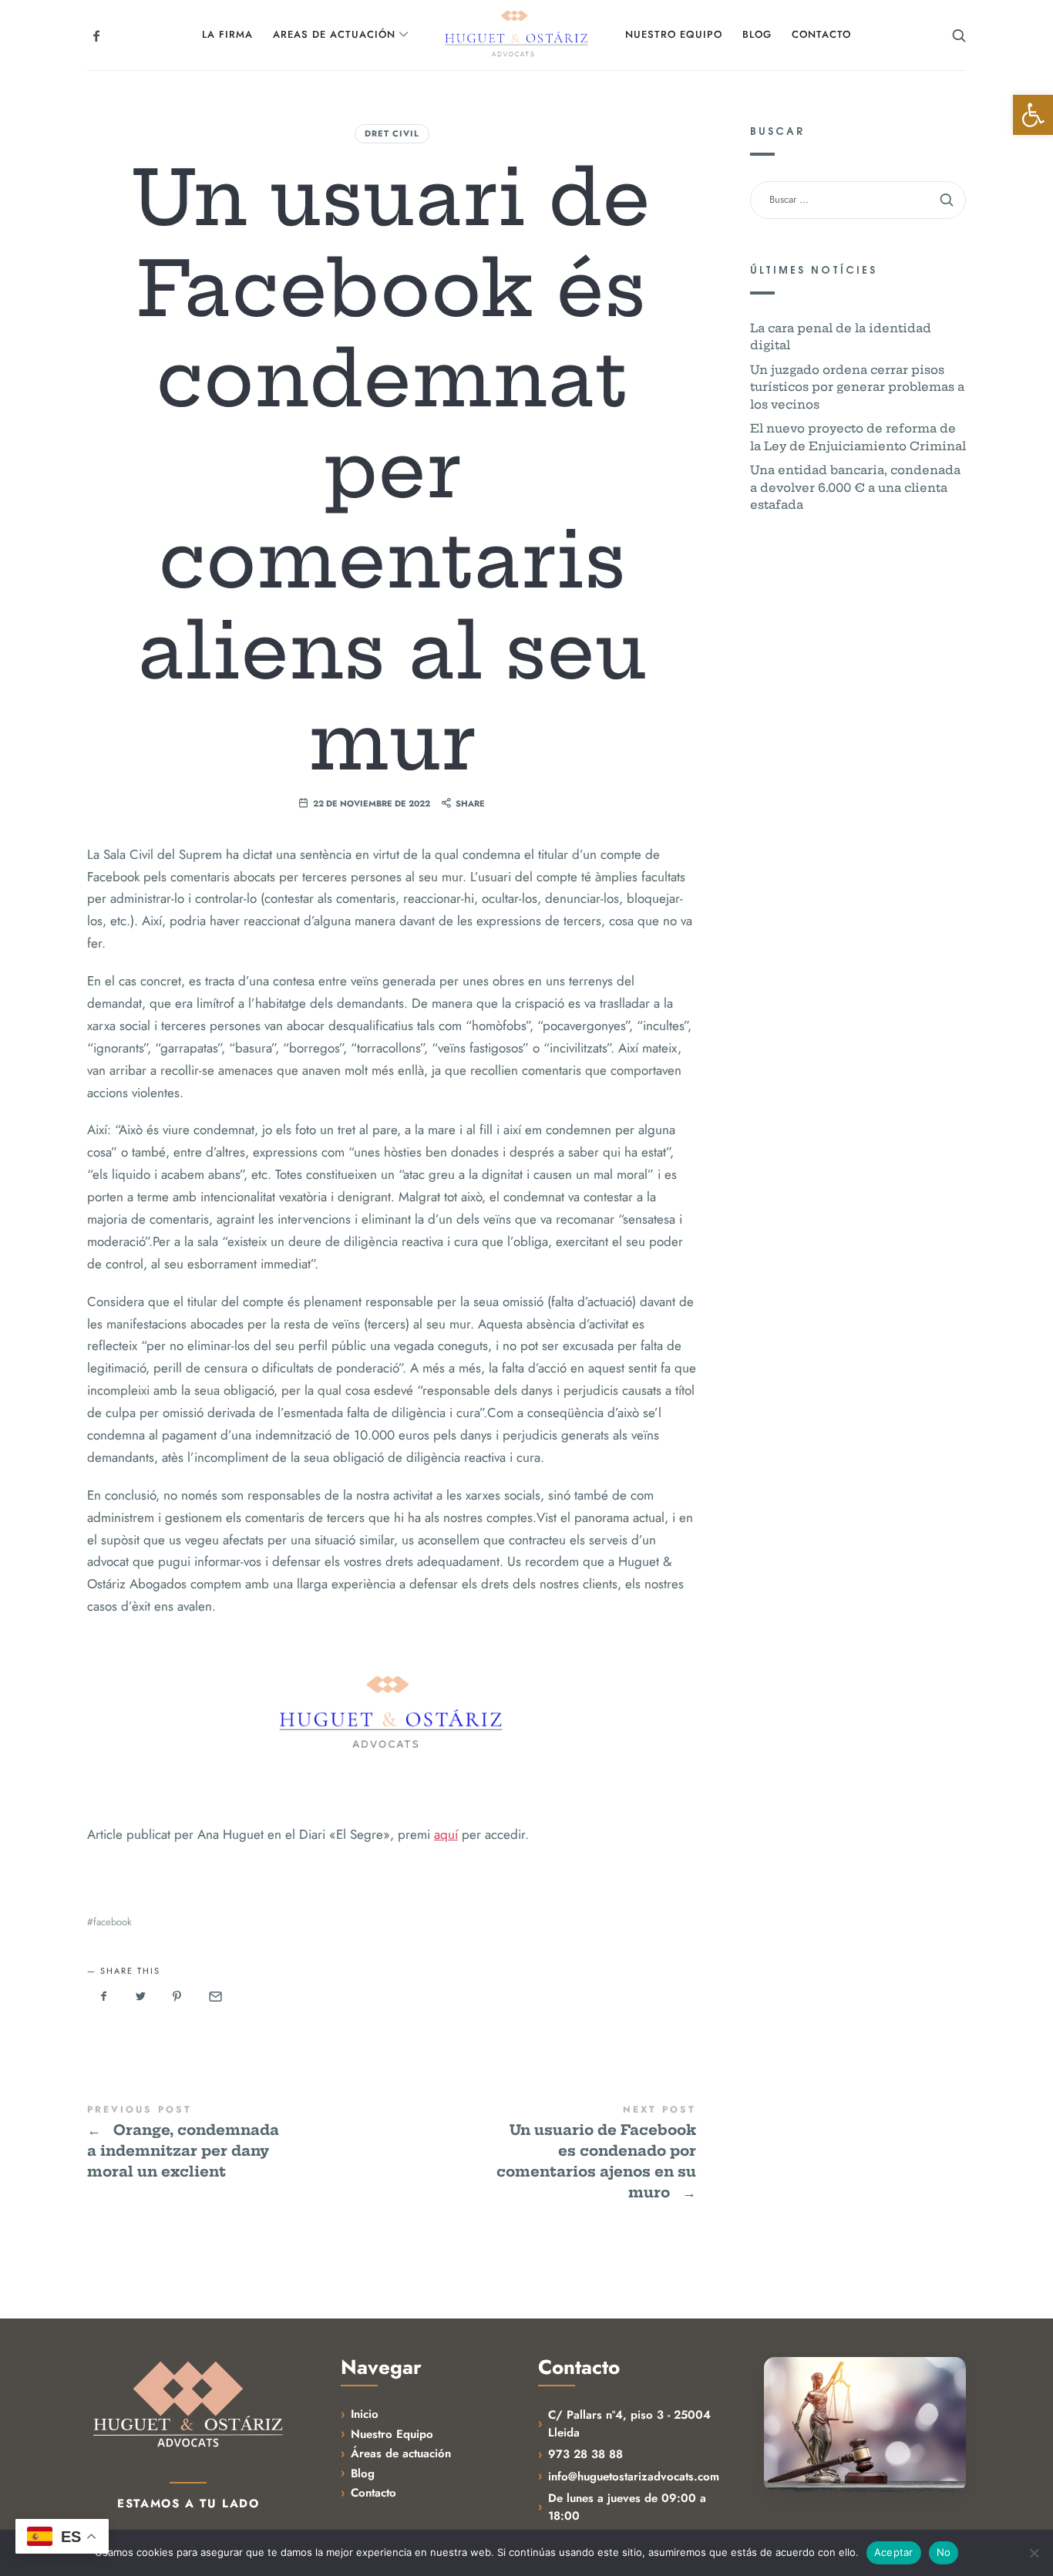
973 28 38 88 (585, 2454)
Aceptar (894, 2552)
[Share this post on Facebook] (104, 1997)
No (944, 2552)
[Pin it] (177, 1997)
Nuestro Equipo (392, 2434)
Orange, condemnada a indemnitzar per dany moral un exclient (239, 2143)
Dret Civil (392, 133)
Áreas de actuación (401, 2453)
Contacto (373, 2493)
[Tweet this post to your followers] (141, 1997)
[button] (1033, 115)
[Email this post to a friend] (214, 1997)
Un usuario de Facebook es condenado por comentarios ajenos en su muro (544, 2153)
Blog (363, 2473)
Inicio (365, 2414)
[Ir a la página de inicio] (188, 2405)
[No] (1034, 2553)
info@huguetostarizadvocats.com (634, 2477)
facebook (113, 1922)
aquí (446, 1834)
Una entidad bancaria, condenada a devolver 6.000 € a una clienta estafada (855, 487)
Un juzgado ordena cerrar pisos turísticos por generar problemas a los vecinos (857, 387)
